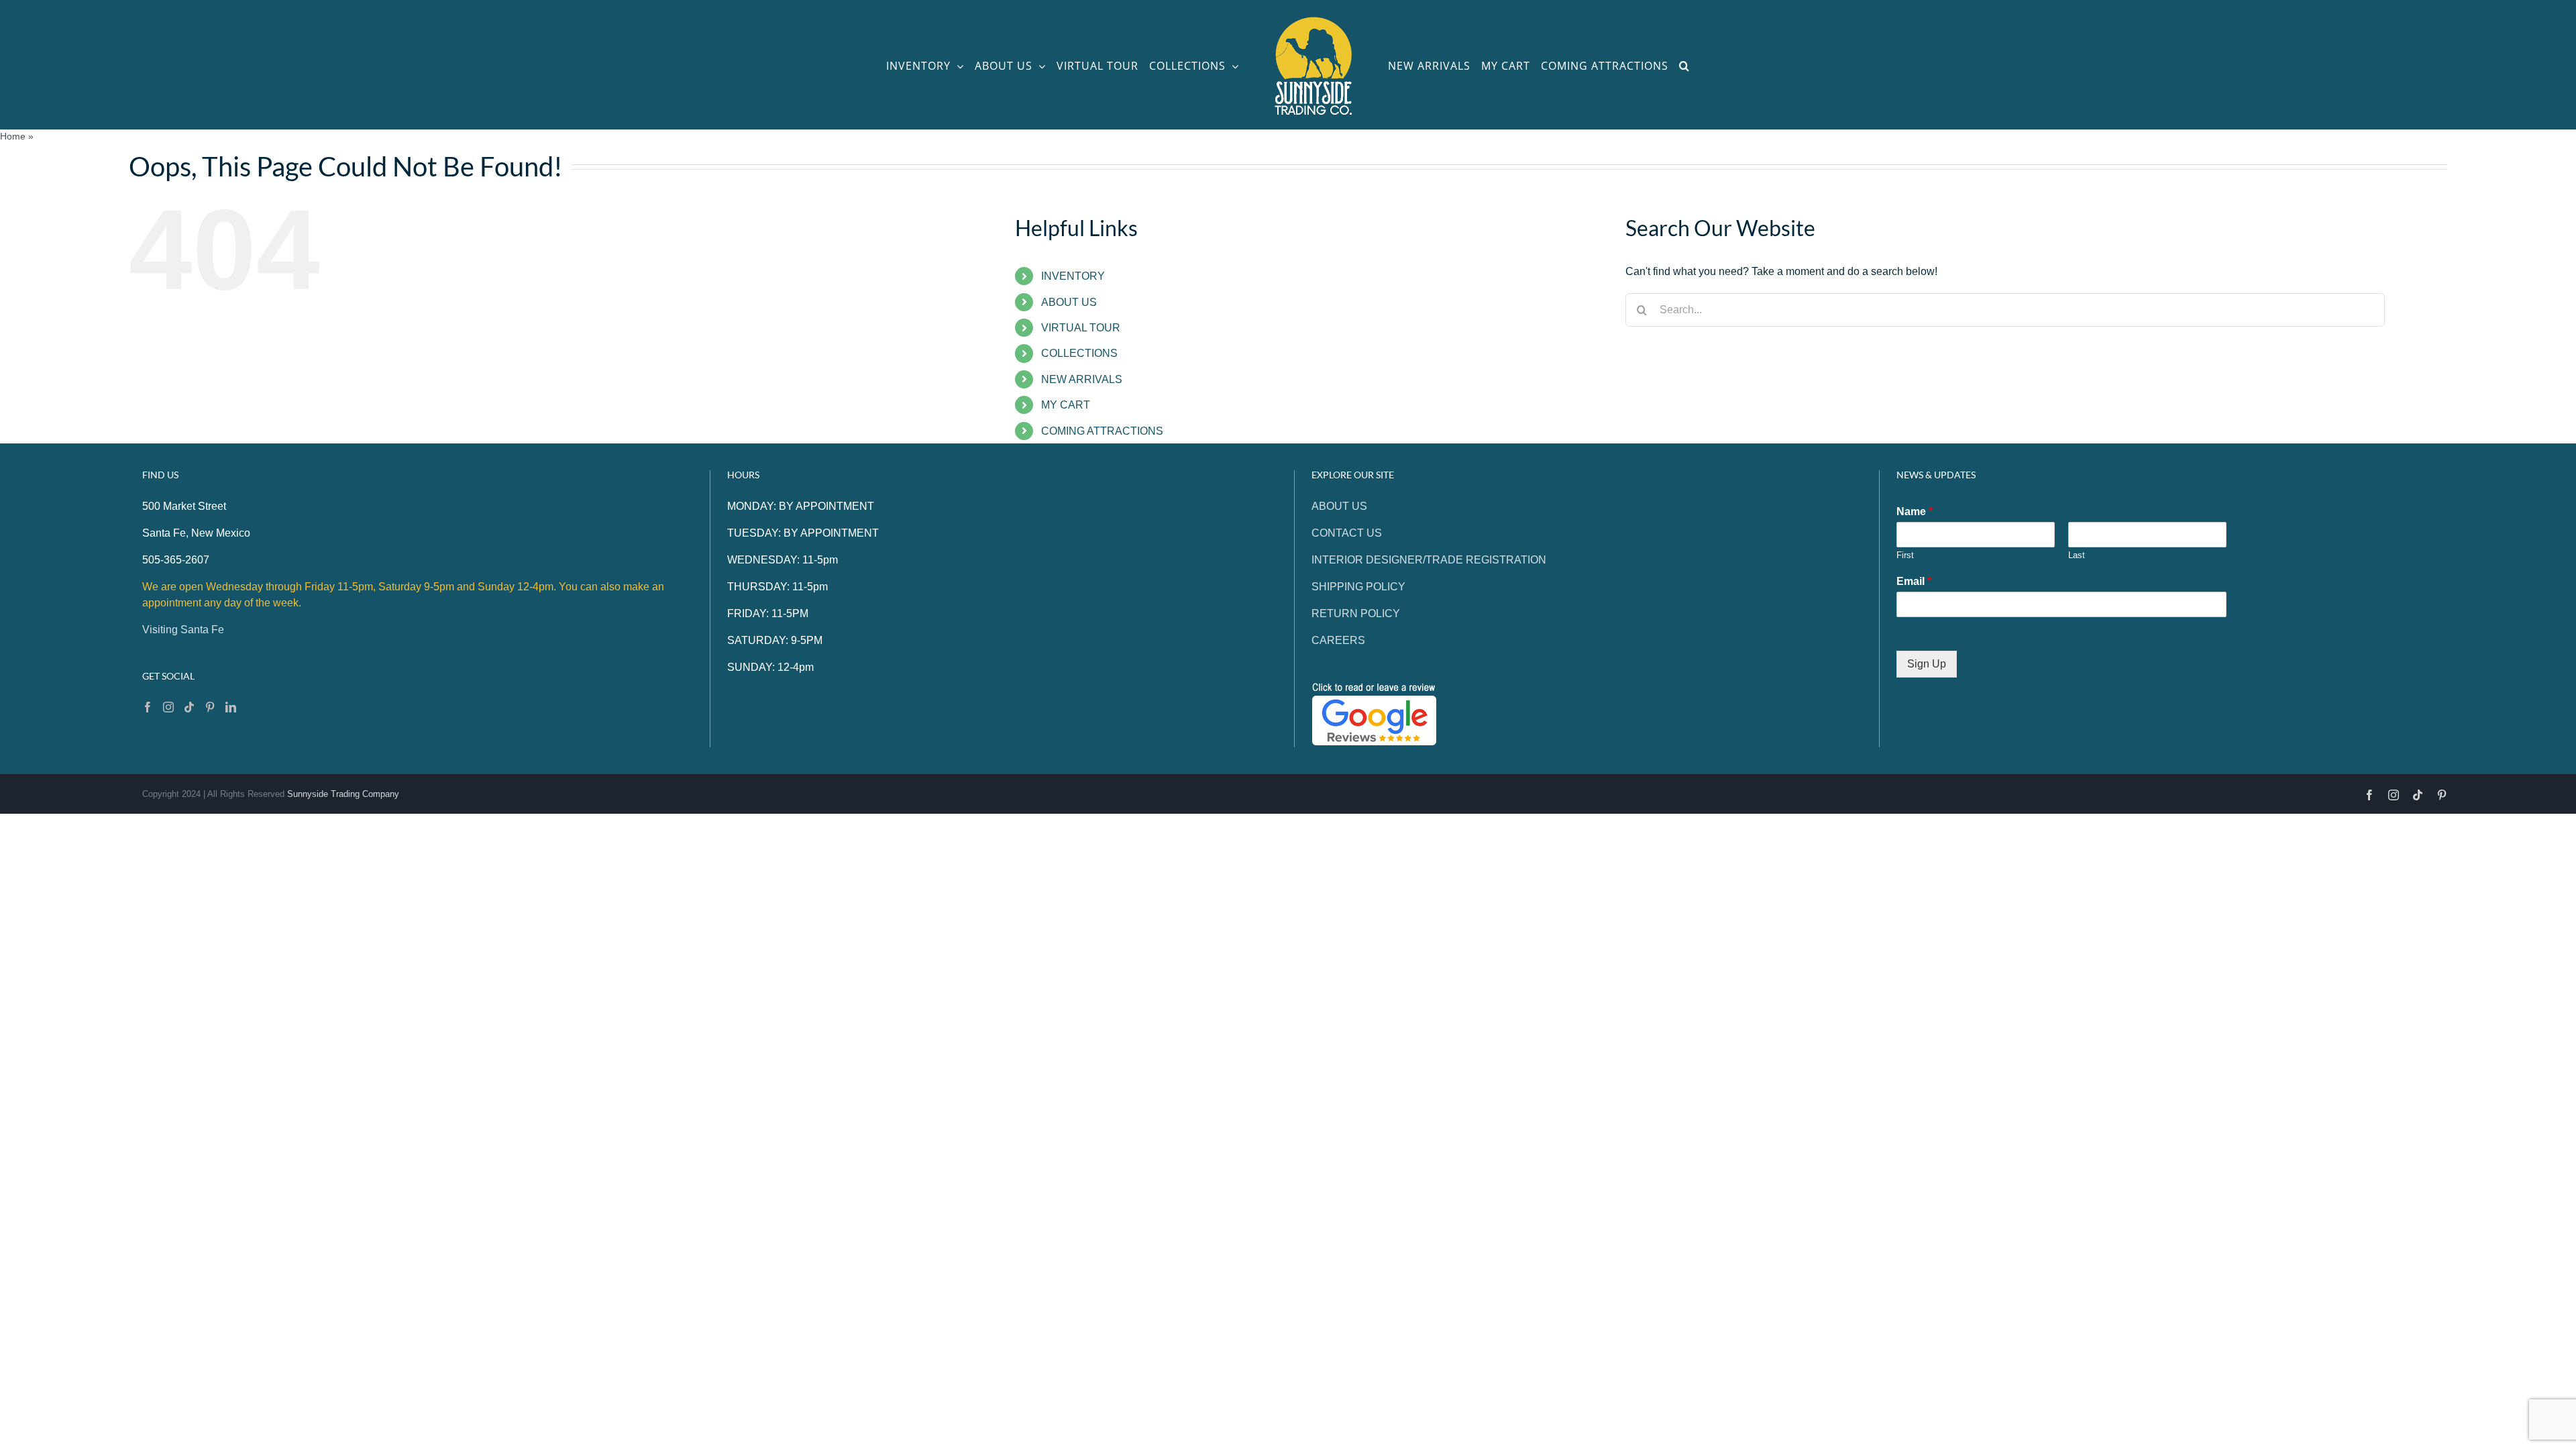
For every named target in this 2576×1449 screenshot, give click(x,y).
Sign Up (1927, 664)
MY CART (1066, 405)
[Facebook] (148, 707)
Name (1915, 512)
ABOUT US (1069, 302)
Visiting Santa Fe (183, 630)
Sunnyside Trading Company (343, 794)
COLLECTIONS (1079, 353)
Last (2077, 555)
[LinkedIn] (231, 707)
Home (13, 136)
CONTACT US (1347, 533)
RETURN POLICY (1356, 613)
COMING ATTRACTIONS (1102, 431)
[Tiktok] (189, 707)
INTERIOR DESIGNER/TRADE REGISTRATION (1429, 560)
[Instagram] (168, 707)
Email (1914, 581)
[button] (1701, 65)
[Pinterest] (210, 707)
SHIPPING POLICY (1358, 587)
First (1905, 555)
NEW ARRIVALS (1082, 379)
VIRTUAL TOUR (1081, 328)
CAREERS (1338, 640)
